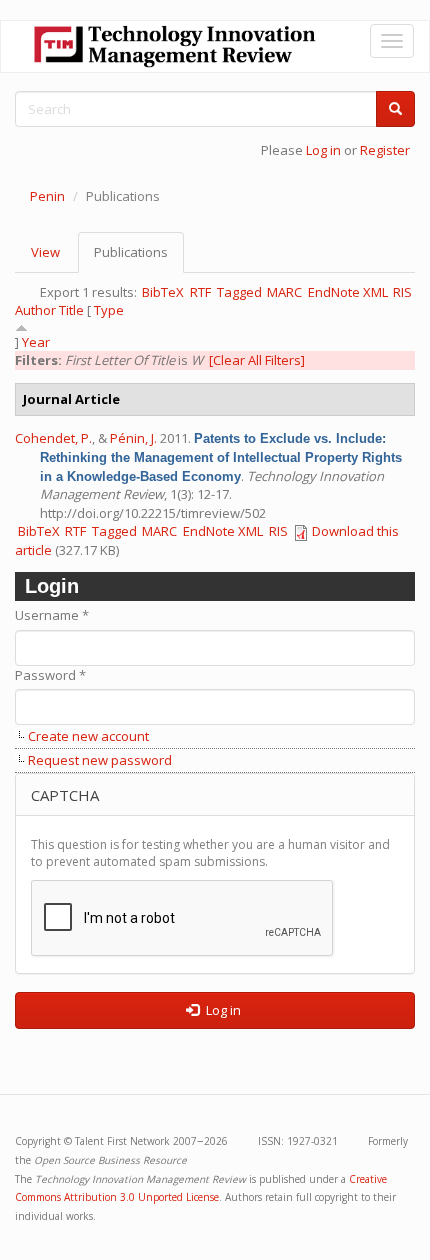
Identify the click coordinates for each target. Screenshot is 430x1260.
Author (35, 310)
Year (36, 342)
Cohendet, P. (53, 438)
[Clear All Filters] (257, 360)
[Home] (175, 46)
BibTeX (163, 292)
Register (385, 150)
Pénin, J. (133, 438)
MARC (284, 292)
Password (50, 675)
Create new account (88, 736)
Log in (323, 150)
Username (52, 615)
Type (109, 310)
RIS (402, 292)
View (45, 252)
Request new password (100, 760)
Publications (139, 258)
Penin (47, 196)
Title (71, 310)
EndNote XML (348, 292)
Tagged (239, 292)
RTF (200, 292)
